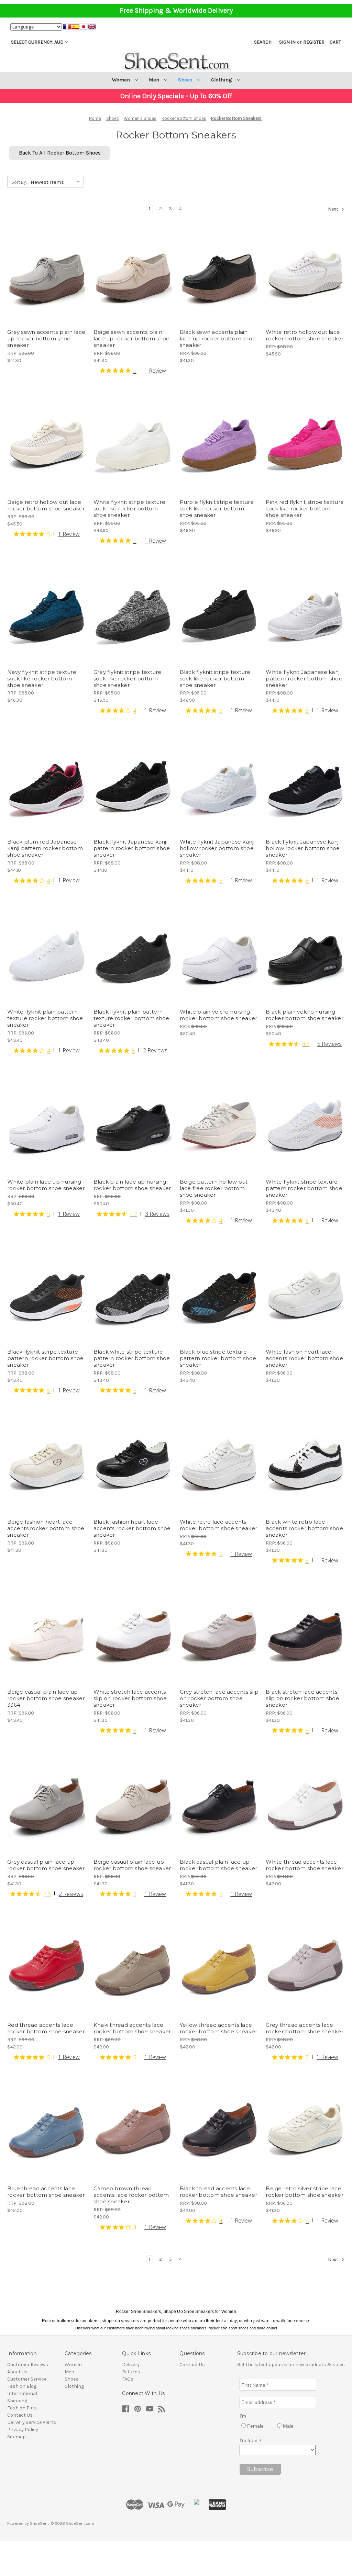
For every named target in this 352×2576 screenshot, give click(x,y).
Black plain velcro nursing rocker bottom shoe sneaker (305, 1015)
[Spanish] (75, 27)
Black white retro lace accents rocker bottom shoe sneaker (304, 1528)
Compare (44, 273)
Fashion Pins (22, 2408)
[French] (67, 27)
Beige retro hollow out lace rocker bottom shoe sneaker (46, 505)
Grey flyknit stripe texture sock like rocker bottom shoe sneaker (128, 679)
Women (122, 80)
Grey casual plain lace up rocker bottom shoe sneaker (46, 1865)
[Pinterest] (138, 2409)
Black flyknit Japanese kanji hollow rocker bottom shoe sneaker (303, 848)
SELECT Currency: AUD (37, 42)
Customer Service (27, 2379)
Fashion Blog (22, 2386)
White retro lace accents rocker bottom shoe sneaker (219, 1525)
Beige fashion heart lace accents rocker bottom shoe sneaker (46, 1528)
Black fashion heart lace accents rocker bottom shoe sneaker (132, 1528)
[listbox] (57, 181)
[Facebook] (126, 2409)
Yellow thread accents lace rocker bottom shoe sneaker (219, 2028)
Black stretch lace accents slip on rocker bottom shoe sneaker (302, 1698)
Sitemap (16, 2437)
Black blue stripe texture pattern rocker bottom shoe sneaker (218, 1358)
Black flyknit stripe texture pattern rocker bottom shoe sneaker (46, 1358)
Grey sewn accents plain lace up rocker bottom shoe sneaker (46, 338)
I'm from (251, 2441)
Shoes (186, 80)
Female (255, 2426)
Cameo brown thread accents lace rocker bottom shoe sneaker (131, 2195)
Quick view (41, 261)
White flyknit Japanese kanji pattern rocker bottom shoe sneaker (304, 679)
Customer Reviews (28, 2365)
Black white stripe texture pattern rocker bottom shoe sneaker (132, 1358)
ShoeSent (39, 2523)
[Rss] (162, 2409)
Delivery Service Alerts (32, 2422)
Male (288, 2426)
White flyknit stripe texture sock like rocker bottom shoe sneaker (129, 509)
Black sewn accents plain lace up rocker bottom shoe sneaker (218, 338)
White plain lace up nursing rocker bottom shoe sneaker (46, 1185)
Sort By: (19, 182)
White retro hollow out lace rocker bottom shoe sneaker (305, 335)
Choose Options (47, 285)
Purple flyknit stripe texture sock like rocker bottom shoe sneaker (217, 509)
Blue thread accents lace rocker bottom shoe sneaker (46, 2192)
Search (263, 42)
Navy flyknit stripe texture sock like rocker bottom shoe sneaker (42, 679)
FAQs (128, 2379)
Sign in (287, 42)
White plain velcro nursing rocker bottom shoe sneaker (219, 1015)
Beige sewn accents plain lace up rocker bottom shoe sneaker (132, 338)
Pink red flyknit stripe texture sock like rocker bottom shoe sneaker (305, 509)
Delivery (131, 2365)
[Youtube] (150, 2409)
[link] (133, 370)
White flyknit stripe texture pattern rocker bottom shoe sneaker (304, 1188)
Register (314, 42)
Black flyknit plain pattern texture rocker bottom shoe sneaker (131, 1018)
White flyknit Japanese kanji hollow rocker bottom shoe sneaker (217, 848)
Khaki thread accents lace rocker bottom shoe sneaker (132, 2028)
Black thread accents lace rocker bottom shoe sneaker (219, 2192)
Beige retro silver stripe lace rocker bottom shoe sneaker (305, 2192)
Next (334, 209)
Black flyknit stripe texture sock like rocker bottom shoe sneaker (215, 679)
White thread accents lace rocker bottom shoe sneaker (305, 1865)
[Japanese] (84, 27)
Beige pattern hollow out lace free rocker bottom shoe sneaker (214, 1188)
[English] (92, 27)
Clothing (222, 80)
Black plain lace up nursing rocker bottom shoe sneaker (132, 1185)
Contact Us (20, 2415)
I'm (243, 2416)
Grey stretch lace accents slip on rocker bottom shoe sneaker (219, 1698)
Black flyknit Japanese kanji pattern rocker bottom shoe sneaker (132, 848)
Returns (131, 2372)
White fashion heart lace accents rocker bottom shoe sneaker (304, 1358)
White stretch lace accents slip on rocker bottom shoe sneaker (130, 1698)
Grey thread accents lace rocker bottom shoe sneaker (305, 2028)
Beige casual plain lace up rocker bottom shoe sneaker (132, 1865)
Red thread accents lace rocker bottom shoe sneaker (46, 2028)
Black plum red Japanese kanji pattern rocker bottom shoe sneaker (45, 848)
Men (155, 80)
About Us (17, 2372)
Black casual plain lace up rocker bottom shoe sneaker (219, 1865)
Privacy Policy (23, 2430)
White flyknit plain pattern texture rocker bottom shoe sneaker (45, 1018)
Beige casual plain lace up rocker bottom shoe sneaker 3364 (46, 1698)
